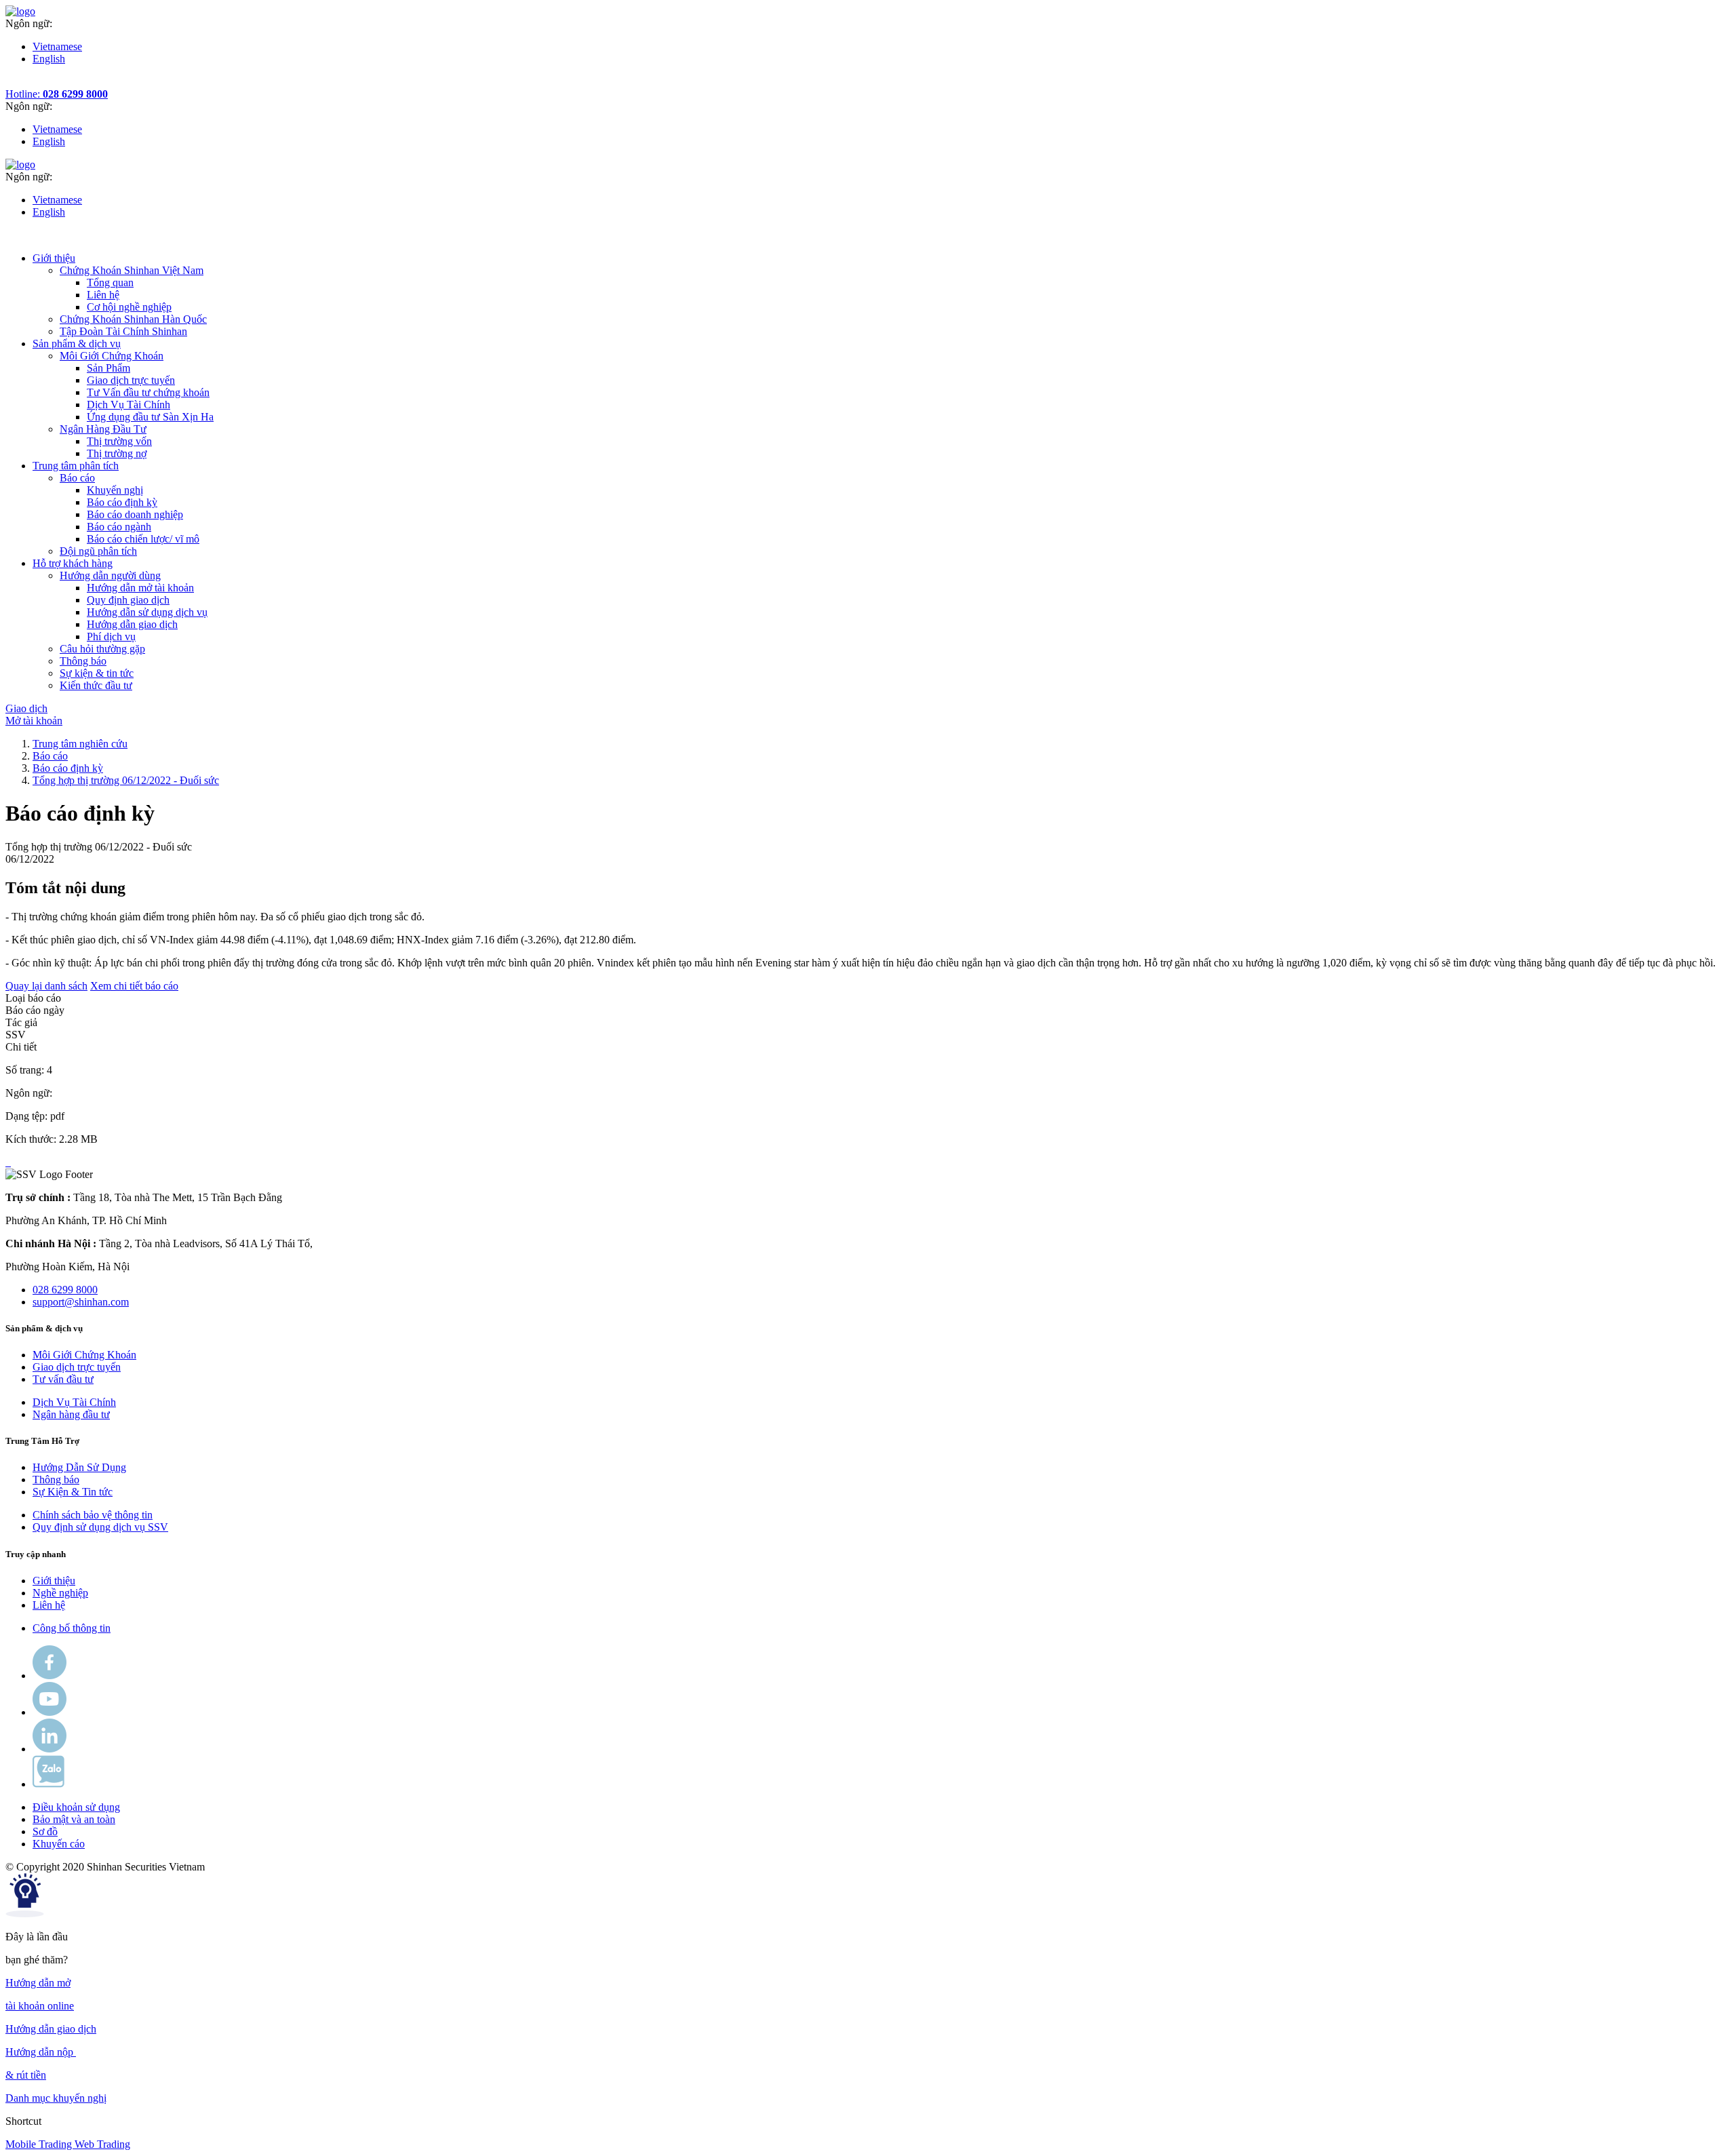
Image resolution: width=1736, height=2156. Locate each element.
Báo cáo (50, 756)
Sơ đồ (45, 1831)
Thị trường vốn (119, 441)
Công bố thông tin (72, 1628)
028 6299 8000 (65, 1290)
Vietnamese (57, 46)
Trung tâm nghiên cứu (80, 744)
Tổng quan (110, 282)
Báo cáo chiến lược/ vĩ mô (143, 539)
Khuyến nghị (115, 490)
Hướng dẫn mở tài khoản (140, 588)
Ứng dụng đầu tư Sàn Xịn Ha (150, 417)
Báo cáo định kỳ (122, 502)
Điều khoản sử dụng (76, 1807)
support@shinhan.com (81, 1302)
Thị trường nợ (117, 453)
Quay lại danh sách (46, 986)
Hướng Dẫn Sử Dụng (79, 1467)
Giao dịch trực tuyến (131, 380)
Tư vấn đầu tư (63, 1379)
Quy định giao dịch (128, 600)
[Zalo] (48, 1784)
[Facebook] (50, 1675)
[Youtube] (50, 1712)
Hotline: (57, 94)
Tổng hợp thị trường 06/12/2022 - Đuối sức (126, 780)
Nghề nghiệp (60, 1593)
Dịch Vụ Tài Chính (129, 405)
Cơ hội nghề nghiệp (129, 307)
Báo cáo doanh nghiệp (135, 514)
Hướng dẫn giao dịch (132, 624)
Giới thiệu (54, 1581)
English (49, 59)
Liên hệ (103, 295)
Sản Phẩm (108, 368)
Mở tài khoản (34, 721)
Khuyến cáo (59, 1844)
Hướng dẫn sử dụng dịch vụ (147, 612)
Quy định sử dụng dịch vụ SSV (100, 1527)
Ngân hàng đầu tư (71, 1414)
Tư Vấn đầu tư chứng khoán (148, 392)
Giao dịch (26, 708)
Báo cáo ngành (119, 527)
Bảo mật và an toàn (74, 1819)
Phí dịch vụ (111, 636)
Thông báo (56, 1479)
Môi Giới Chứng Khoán (84, 1355)
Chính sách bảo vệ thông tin (93, 1515)
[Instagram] (50, 1749)
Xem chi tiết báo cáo (134, 986)
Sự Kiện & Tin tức (73, 1492)
